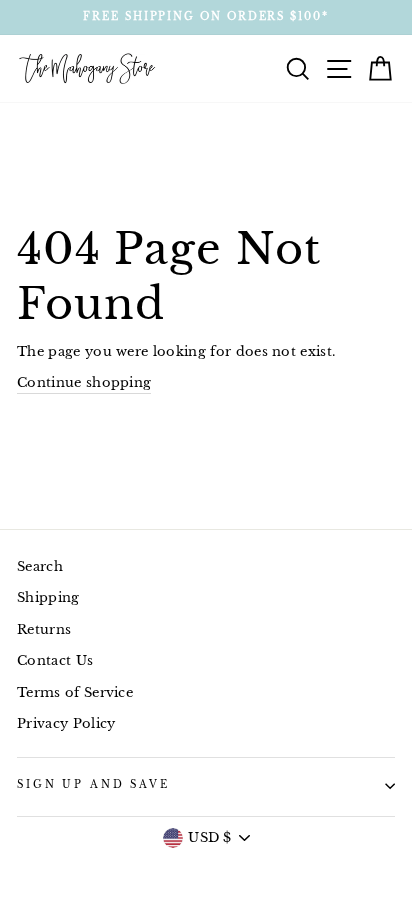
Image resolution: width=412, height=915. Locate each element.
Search (40, 566)
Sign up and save (93, 785)
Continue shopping (84, 382)
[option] (206, 17)
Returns (44, 629)
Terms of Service (75, 692)
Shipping (48, 597)
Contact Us (55, 660)
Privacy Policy (66, 723)
